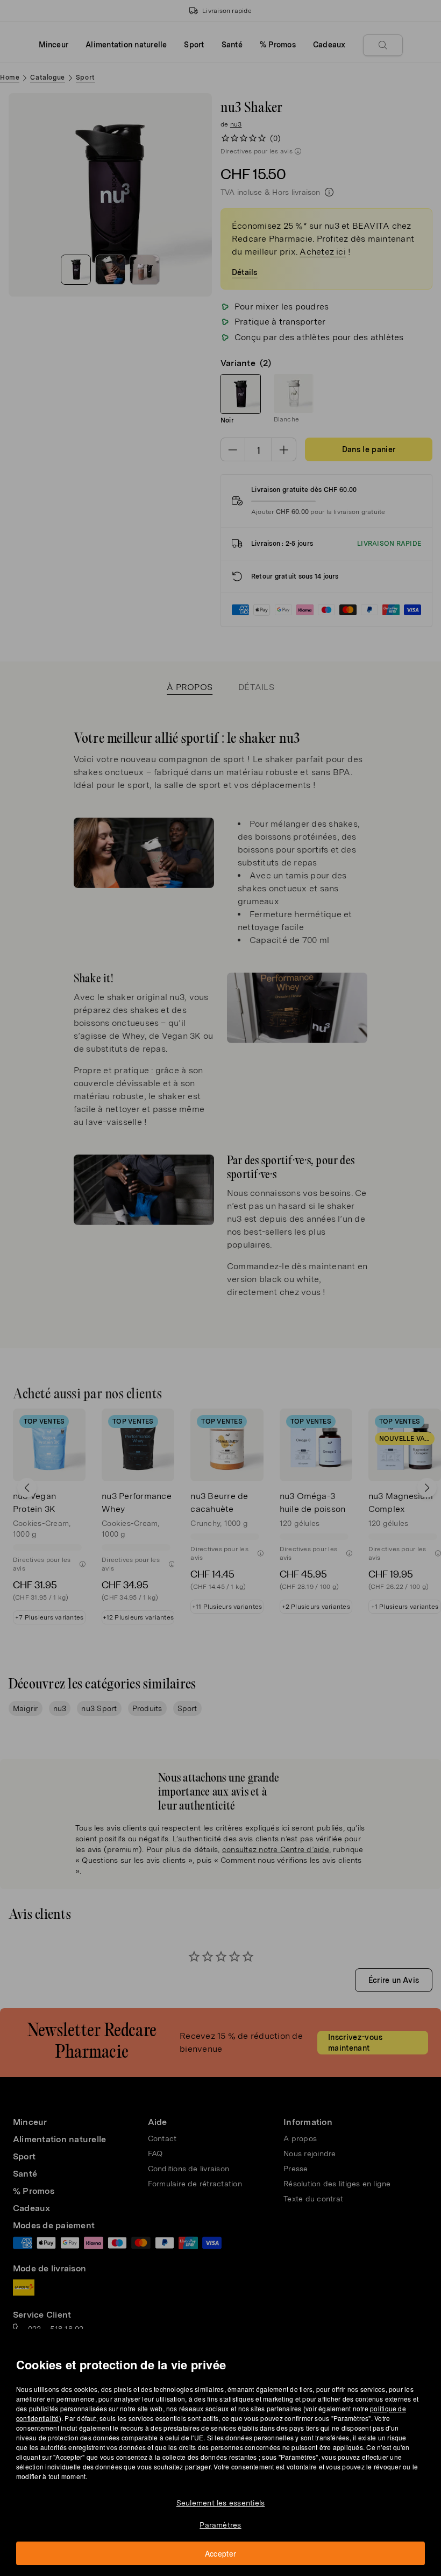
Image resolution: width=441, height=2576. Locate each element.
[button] (224, 1275)
